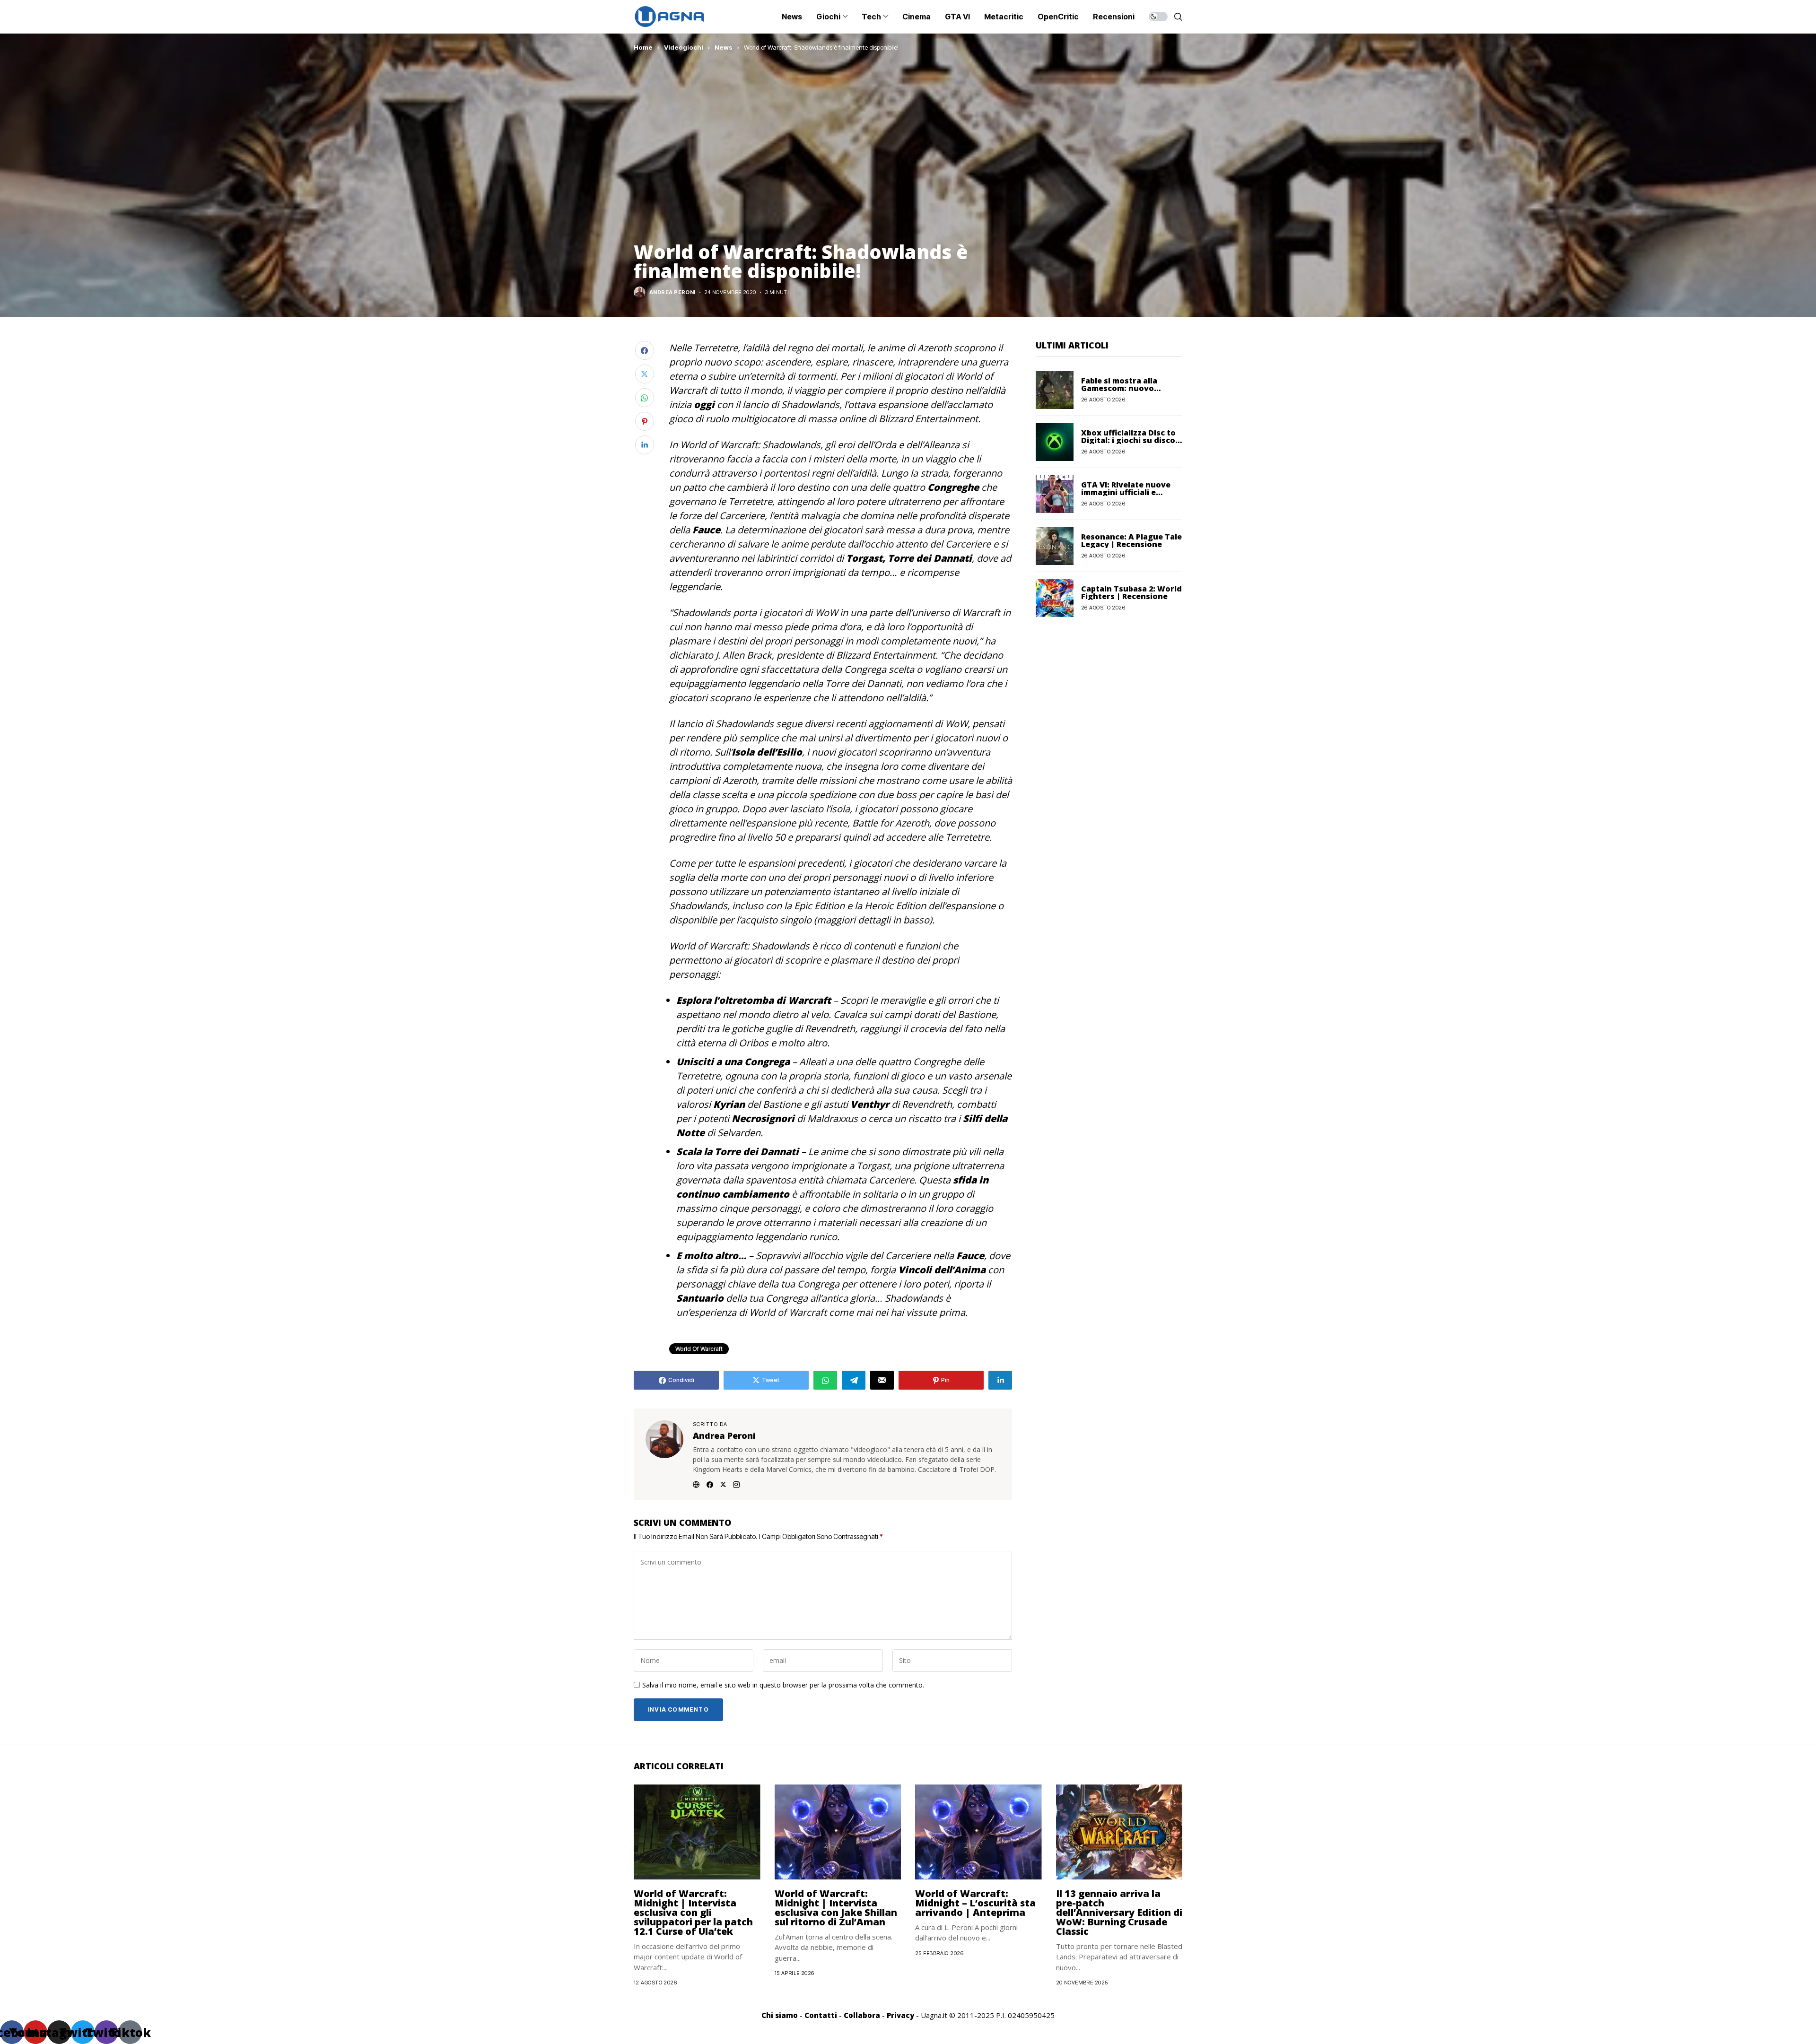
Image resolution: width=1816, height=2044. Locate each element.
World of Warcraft (699, 1349)
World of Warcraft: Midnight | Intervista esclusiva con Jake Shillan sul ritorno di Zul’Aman (836, 1908)
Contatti (821, 2015)
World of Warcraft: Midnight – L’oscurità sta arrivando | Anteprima (975, 1903)
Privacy (900, 2015)
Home (643, 47)
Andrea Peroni (672, 292)
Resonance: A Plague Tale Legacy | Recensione (1131, 540)
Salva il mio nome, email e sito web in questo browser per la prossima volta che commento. (783, 1685)
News (724, 47)
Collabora (862, 2015)
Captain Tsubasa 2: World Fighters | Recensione (1131, 592)
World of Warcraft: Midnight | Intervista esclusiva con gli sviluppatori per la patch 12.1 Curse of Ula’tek (693, 1912)
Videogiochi (684, 47)
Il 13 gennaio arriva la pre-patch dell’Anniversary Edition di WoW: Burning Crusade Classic (1119, 1912)
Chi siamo (780, 2015)
